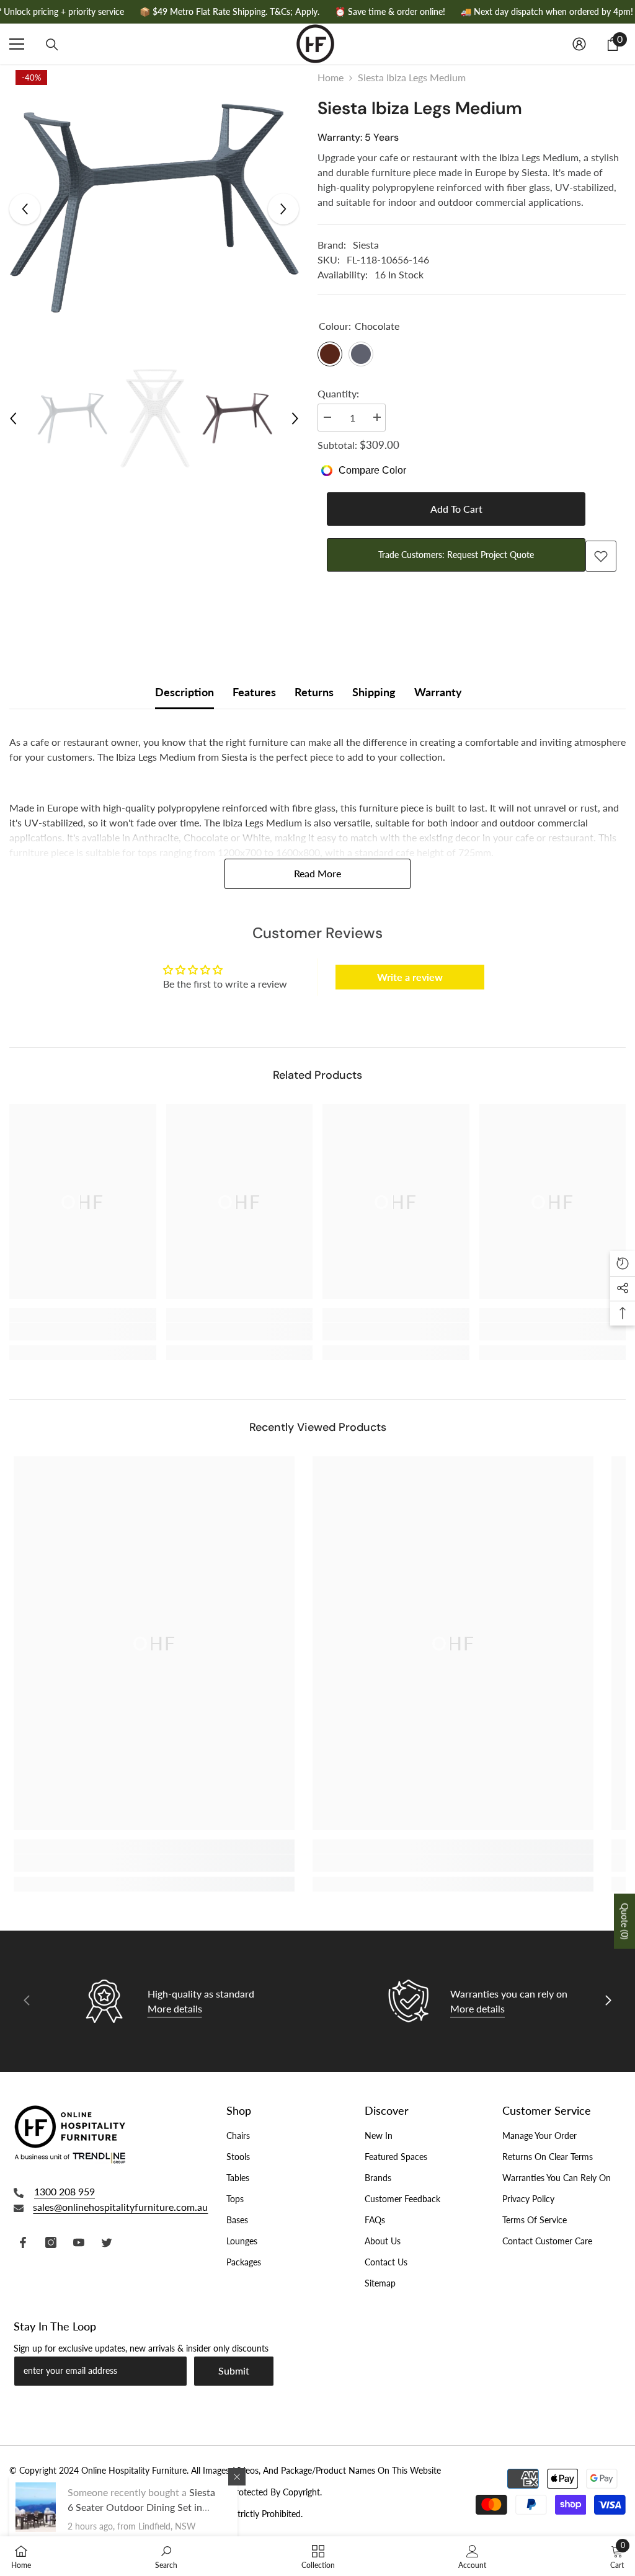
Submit (234, 2370)
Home (331, 77)
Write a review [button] (410, 977)
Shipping (374, 692)
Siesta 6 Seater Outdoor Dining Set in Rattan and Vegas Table (141, 2507)
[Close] (237, 2477)
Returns (314, 692)
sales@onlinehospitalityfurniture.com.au (120, 2207)
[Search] (52, 45)
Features (254, 692)
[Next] (283, 209)
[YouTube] (79, 2242)
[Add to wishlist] (601, 556)
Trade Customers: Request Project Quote (458, 555)
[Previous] (25, 209)
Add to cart (456, 509)
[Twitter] (107, 2242)
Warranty (438, 692)
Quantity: (338, 393)
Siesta (366, 245)
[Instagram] (51, 2242)
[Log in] (579, 44)
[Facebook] (23, 2242)
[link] (83, 1332)
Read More (317, 873)
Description (184, 692)
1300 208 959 (64, 2191)
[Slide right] (608, 2001)
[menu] (17, 44)
